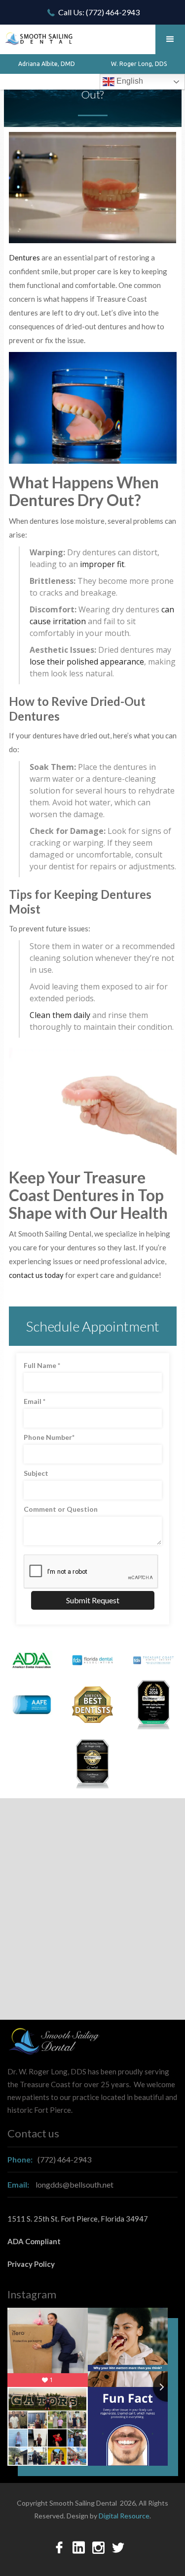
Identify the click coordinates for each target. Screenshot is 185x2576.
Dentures (24, 257)
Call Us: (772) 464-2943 (99, 12)
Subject (36, 1473)
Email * (35, 1401)
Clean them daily (60, 1015)
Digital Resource (124, 2516)
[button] (170, 39)
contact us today (36, 1275)
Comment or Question (61, 1509)
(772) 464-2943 (49, 2159)
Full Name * (42, 1365)
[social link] (59, 2547)
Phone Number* (49, 1437)
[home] (37, 35)
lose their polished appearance (87, 662)
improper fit (102, 564)
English (129, 81)
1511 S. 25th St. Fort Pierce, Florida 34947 (78, 2219)
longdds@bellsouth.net (60, 2184)
